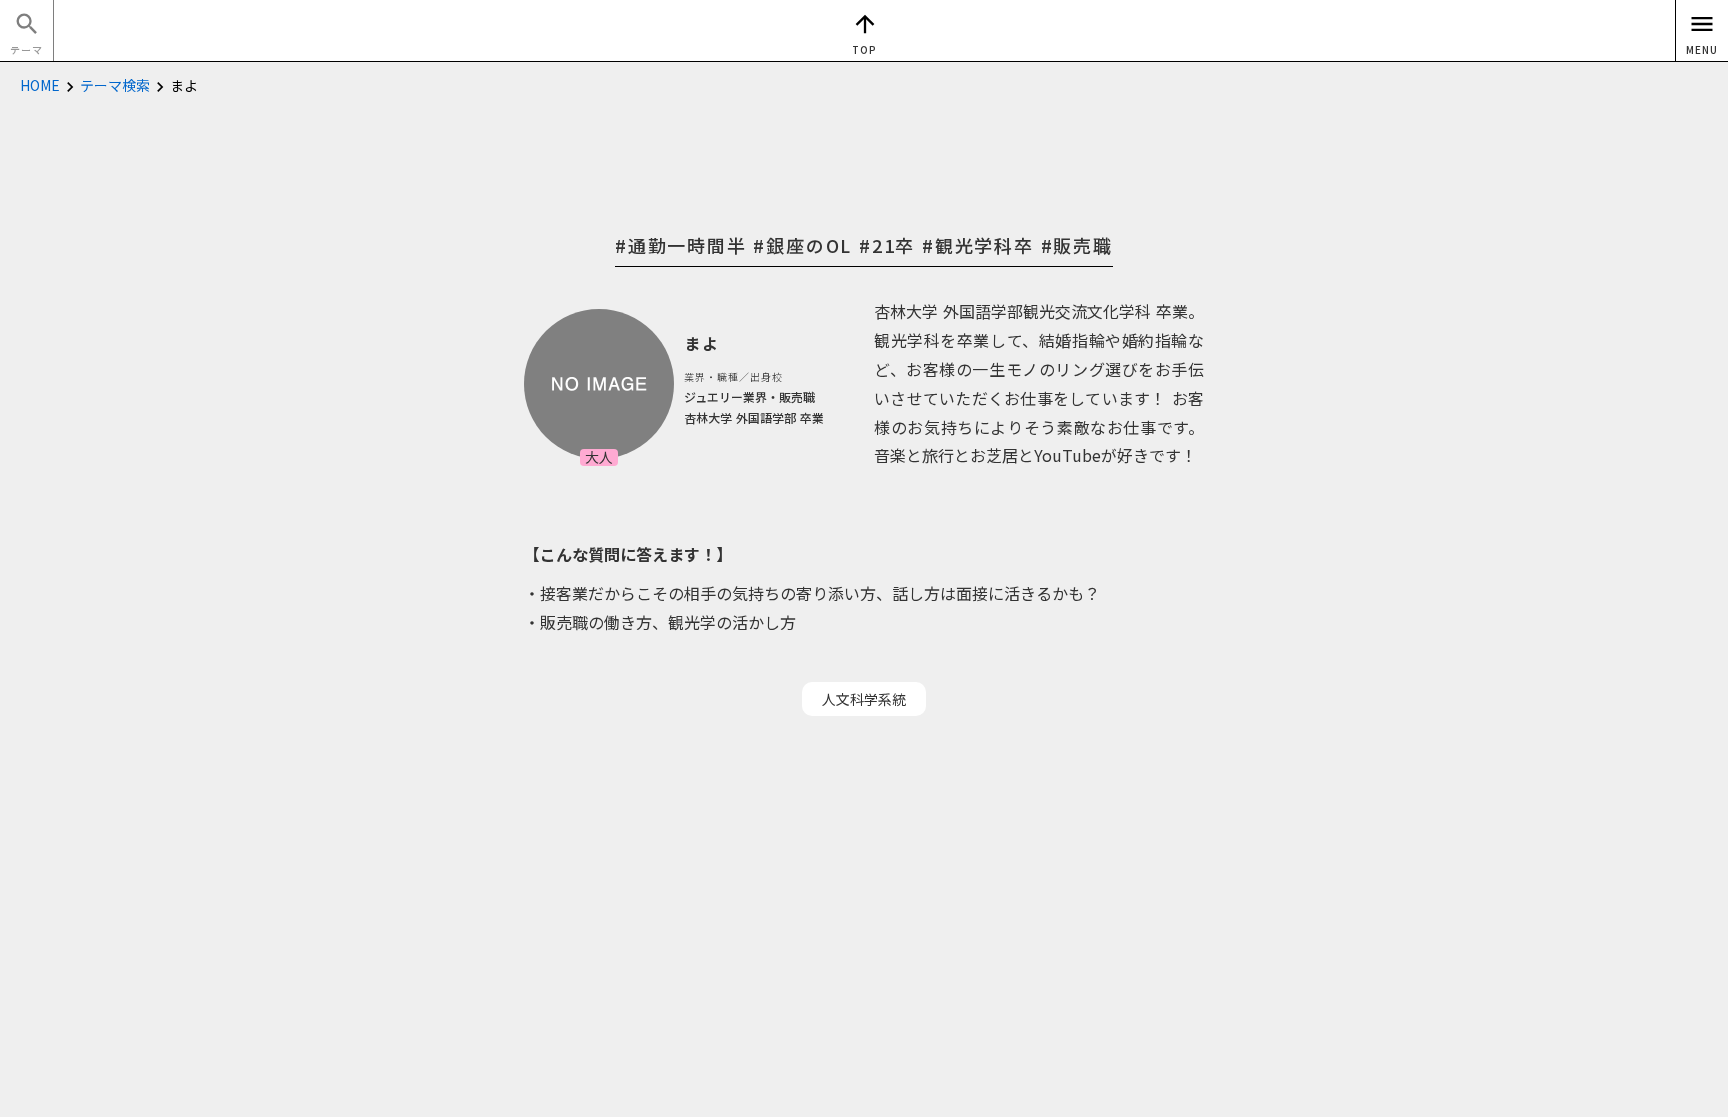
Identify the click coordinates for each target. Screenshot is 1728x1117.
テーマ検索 (115, 85)
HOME (40, 85)
